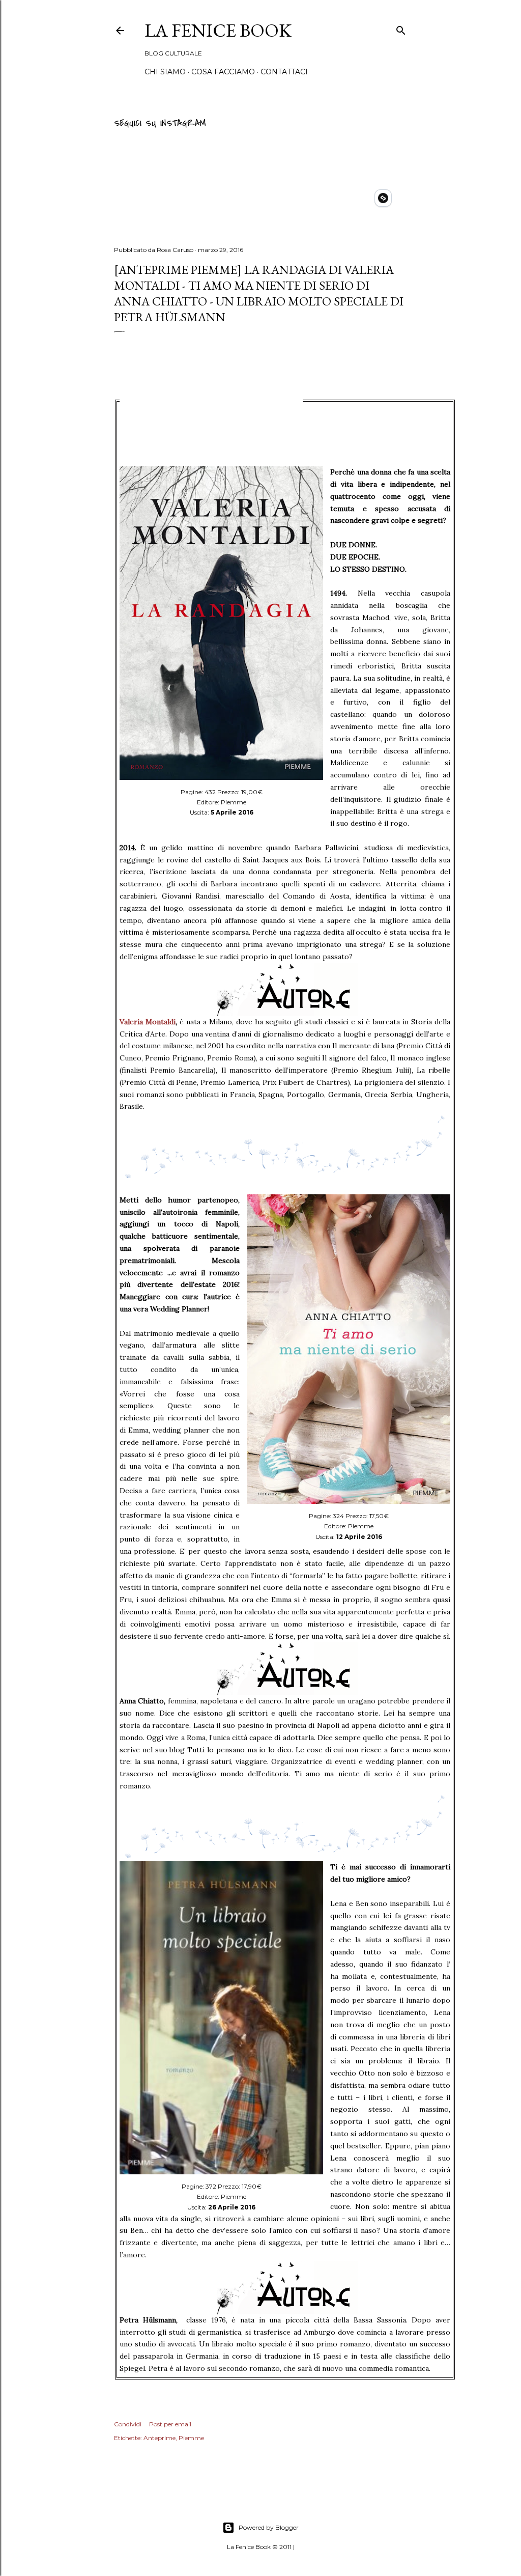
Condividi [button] (128, 2424)
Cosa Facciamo (223, 72)
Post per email (170, 2424)
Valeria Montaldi (148, 1022)
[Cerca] (401, 29)
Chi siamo (165, 72)
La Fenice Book (218, 30)
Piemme (191, 2438)
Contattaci (284, 72)
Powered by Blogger (269, 2527)
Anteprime (160, 2438)
